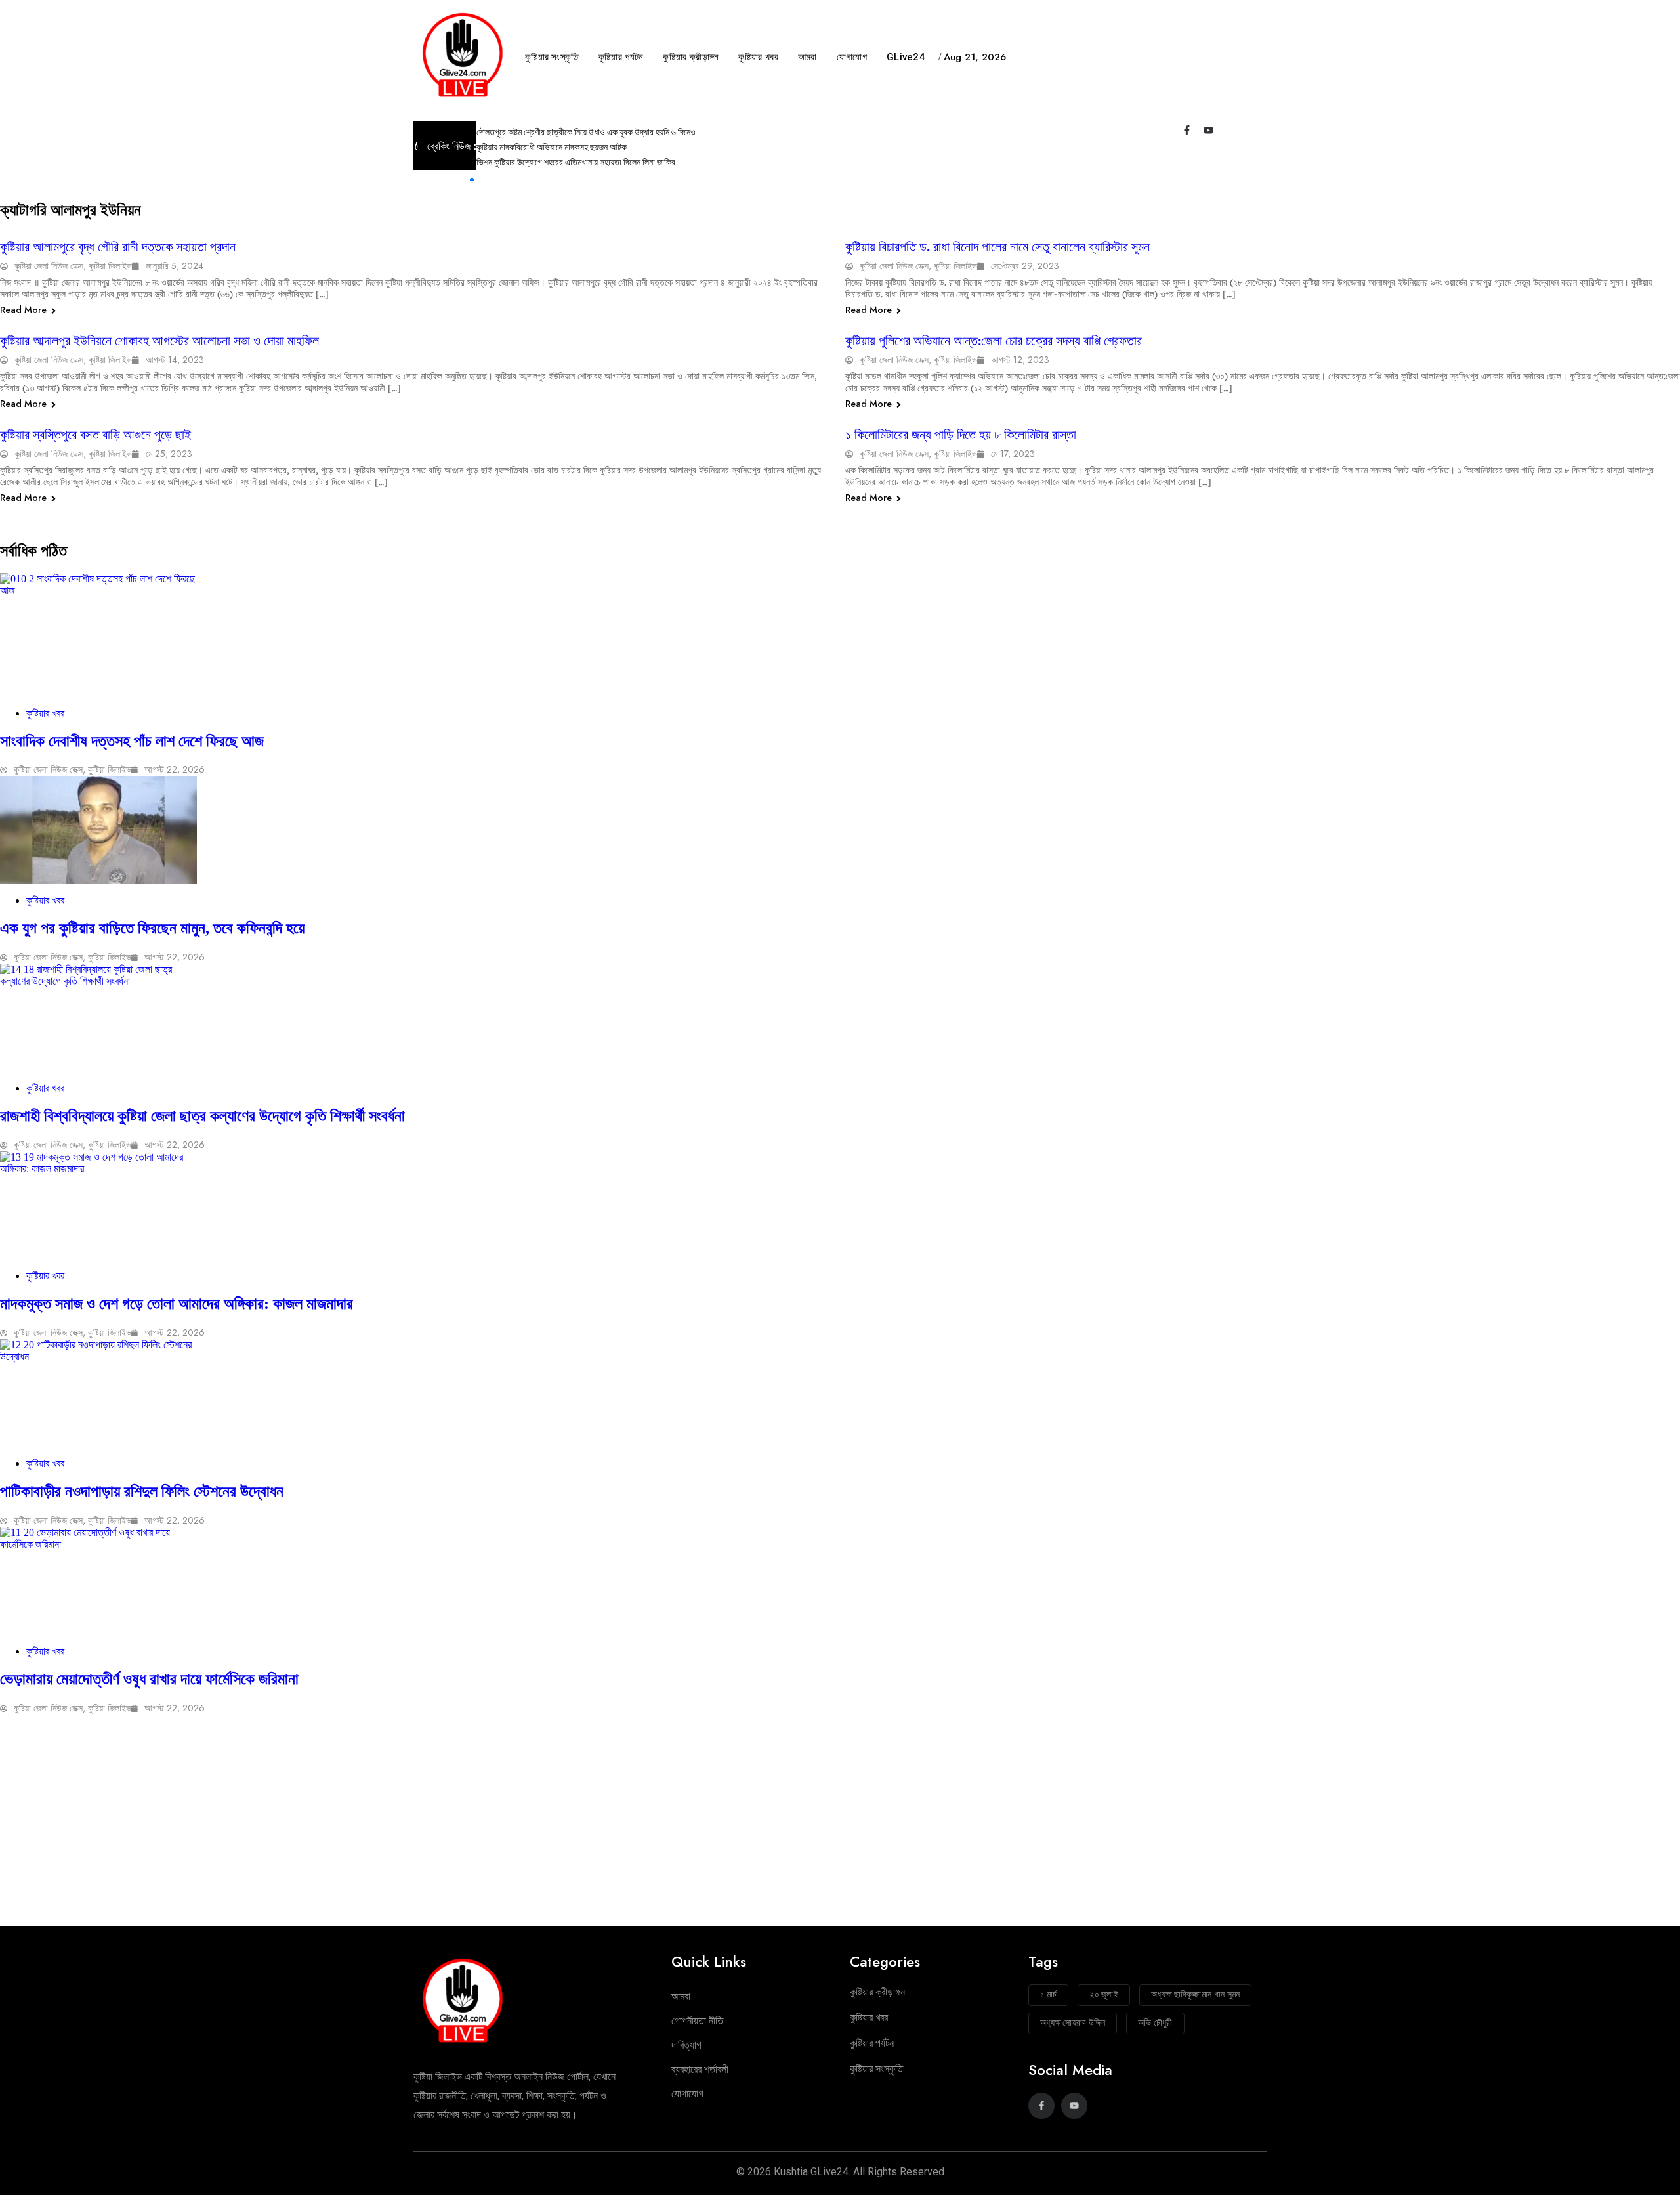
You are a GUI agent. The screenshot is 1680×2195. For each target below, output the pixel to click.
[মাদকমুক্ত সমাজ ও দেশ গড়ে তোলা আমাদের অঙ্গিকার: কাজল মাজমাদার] (840, 1205)
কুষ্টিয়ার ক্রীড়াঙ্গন (691, 57)
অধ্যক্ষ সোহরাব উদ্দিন (1073, 2022)
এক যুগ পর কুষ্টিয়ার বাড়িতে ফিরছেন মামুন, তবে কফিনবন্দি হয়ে (152, 928)
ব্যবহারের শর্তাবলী (700, 2069)
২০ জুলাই (1104, 1994)
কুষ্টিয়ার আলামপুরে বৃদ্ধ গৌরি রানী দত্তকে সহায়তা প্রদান (118, 247)
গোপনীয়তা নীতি (697, 2021)
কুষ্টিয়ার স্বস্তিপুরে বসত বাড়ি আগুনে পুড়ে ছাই (95, 435)
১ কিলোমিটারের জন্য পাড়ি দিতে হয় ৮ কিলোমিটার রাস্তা (961, 435)
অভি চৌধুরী (1155, 2022)
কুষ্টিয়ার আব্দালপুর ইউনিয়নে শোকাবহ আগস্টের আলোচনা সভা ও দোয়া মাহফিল (159, 341)
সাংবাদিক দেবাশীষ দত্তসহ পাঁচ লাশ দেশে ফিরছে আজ (134, 741)
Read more (25, 310)
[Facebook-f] (1187, 130)
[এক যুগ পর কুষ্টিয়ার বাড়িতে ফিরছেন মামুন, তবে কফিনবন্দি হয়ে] (840, 830)
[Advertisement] (840, 1825)
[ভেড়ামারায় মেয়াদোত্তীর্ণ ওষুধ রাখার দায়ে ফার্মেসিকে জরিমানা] (840, 1581)
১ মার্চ (1048, 1994)
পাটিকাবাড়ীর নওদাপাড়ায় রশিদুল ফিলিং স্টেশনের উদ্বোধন (142, 1491)
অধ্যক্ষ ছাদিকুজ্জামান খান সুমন (1195, 1994)
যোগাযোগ (852, 57)
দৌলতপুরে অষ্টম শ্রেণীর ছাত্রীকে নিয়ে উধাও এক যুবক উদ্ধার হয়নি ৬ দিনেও (586, 132)
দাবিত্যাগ (686, 2045)
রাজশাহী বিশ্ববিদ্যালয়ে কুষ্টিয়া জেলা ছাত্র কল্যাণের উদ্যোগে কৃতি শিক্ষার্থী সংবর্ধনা (202, 1116)
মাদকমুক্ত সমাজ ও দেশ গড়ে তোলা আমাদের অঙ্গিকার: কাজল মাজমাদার (177, 1304)
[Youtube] (1208, 130)
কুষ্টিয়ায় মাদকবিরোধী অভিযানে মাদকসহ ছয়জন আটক (552, 147)
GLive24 (906, 57)
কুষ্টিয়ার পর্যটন (621, 57)
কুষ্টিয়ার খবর (758, 57)
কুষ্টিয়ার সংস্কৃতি (552, 57)
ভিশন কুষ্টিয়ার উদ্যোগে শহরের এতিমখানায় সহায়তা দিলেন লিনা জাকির (577, 162)
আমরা (808, 57)
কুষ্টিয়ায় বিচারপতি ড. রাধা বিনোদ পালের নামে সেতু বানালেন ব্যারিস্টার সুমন (997, 247)
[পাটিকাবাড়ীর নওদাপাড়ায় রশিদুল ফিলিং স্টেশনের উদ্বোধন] (840, 1393)
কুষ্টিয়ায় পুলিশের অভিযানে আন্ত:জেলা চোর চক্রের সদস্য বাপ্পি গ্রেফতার (994, 341)
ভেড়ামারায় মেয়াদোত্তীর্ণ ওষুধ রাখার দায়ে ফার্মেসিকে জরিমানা (149, 1679)
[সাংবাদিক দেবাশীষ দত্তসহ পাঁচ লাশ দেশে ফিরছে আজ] (840, 635)
